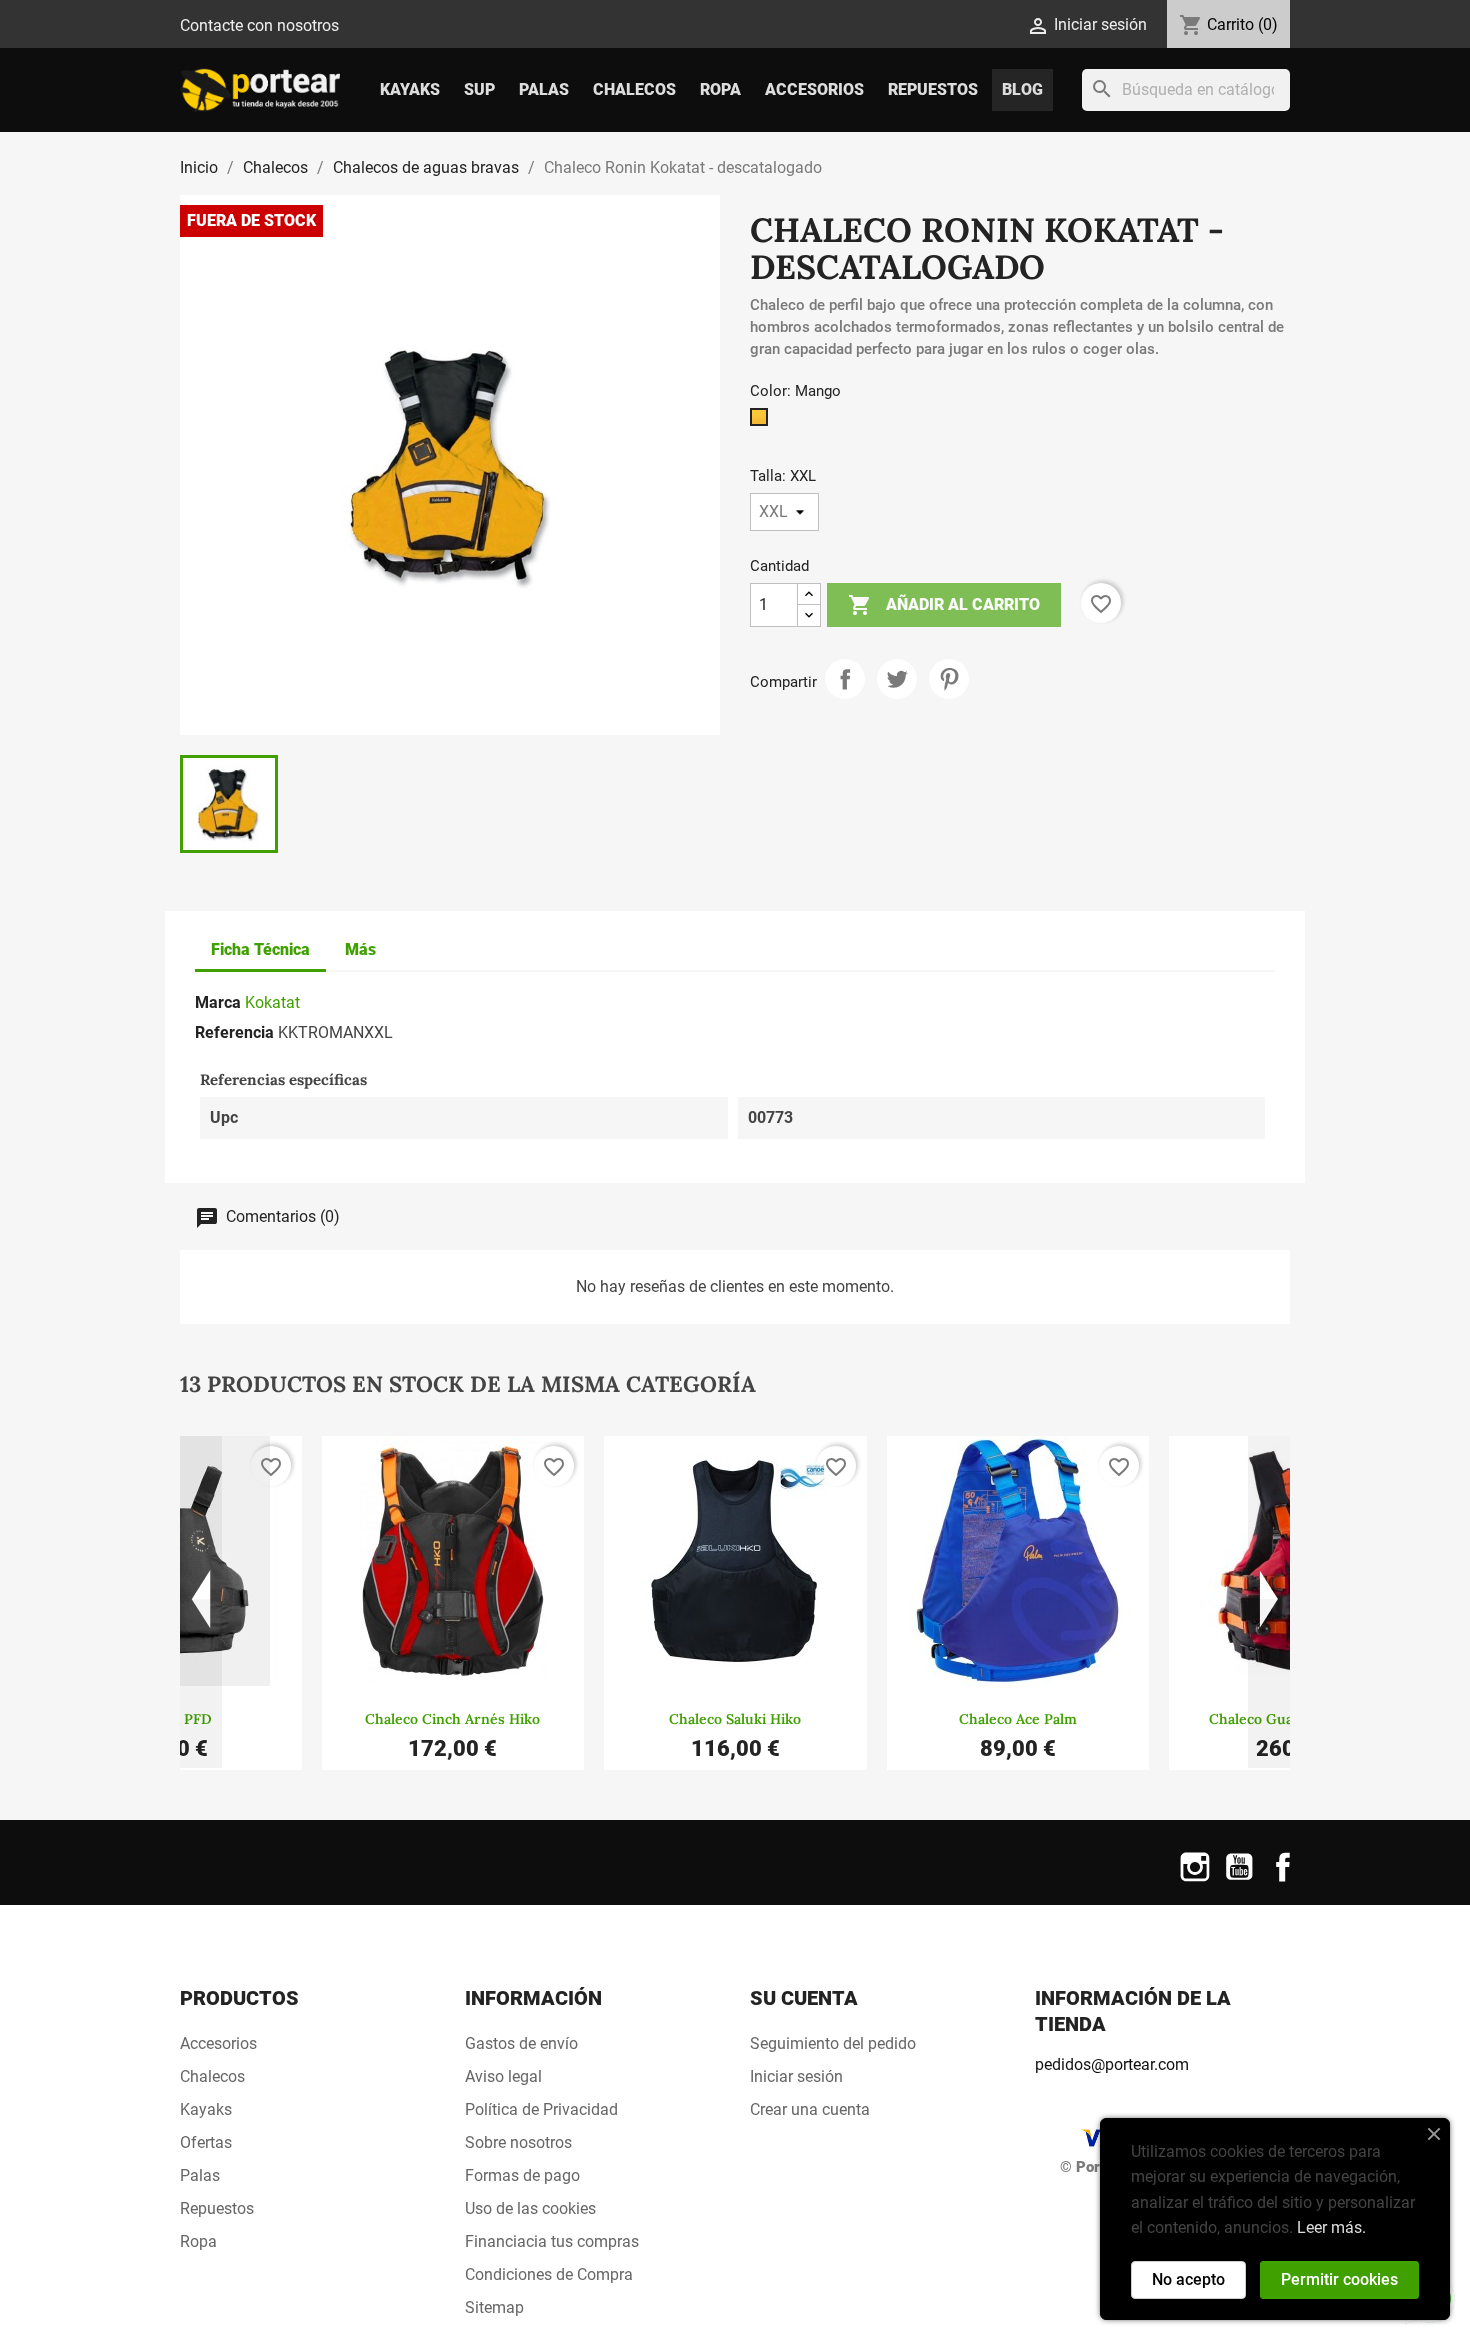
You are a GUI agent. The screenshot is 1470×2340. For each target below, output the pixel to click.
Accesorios (814, 89)
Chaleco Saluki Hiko (735, 1719)
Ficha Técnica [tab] (260, 949)
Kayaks (410, 89)
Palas (544, 89)
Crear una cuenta (810, 2109)
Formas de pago (522, 2175)
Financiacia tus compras (552, 2241)
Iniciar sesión (796, 2076)
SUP (479, 89)
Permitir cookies (1339, 2279)
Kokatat (272, 1002)
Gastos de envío (521, 2043)
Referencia (234, 1032)
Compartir (845, 679)
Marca (218, 1002)
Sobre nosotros (518, 2142)
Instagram (1195, 1879)
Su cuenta (804, 1998)
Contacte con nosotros (259, 25)
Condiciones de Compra (549, 2274)
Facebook (1283, 1879)
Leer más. (1331, 2227)
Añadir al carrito (944, 605)
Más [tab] (360, 949)
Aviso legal (503, 2076)
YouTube (1239, 1879)
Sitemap (494, 2307)
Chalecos (634, 89)
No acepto (1188, 2279)
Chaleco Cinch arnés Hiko (452, 1719)
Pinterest (949, 679)
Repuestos (933, 89)
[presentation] (201, 1602)
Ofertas (206, 2142)
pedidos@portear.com (1112, 2064)
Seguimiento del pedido (833, 2043)
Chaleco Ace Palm (1018, 1719)
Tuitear (897, 679)
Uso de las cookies (530, 2208)
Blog (1022, 89)
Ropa (720, 89)
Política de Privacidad (541, 2109)
